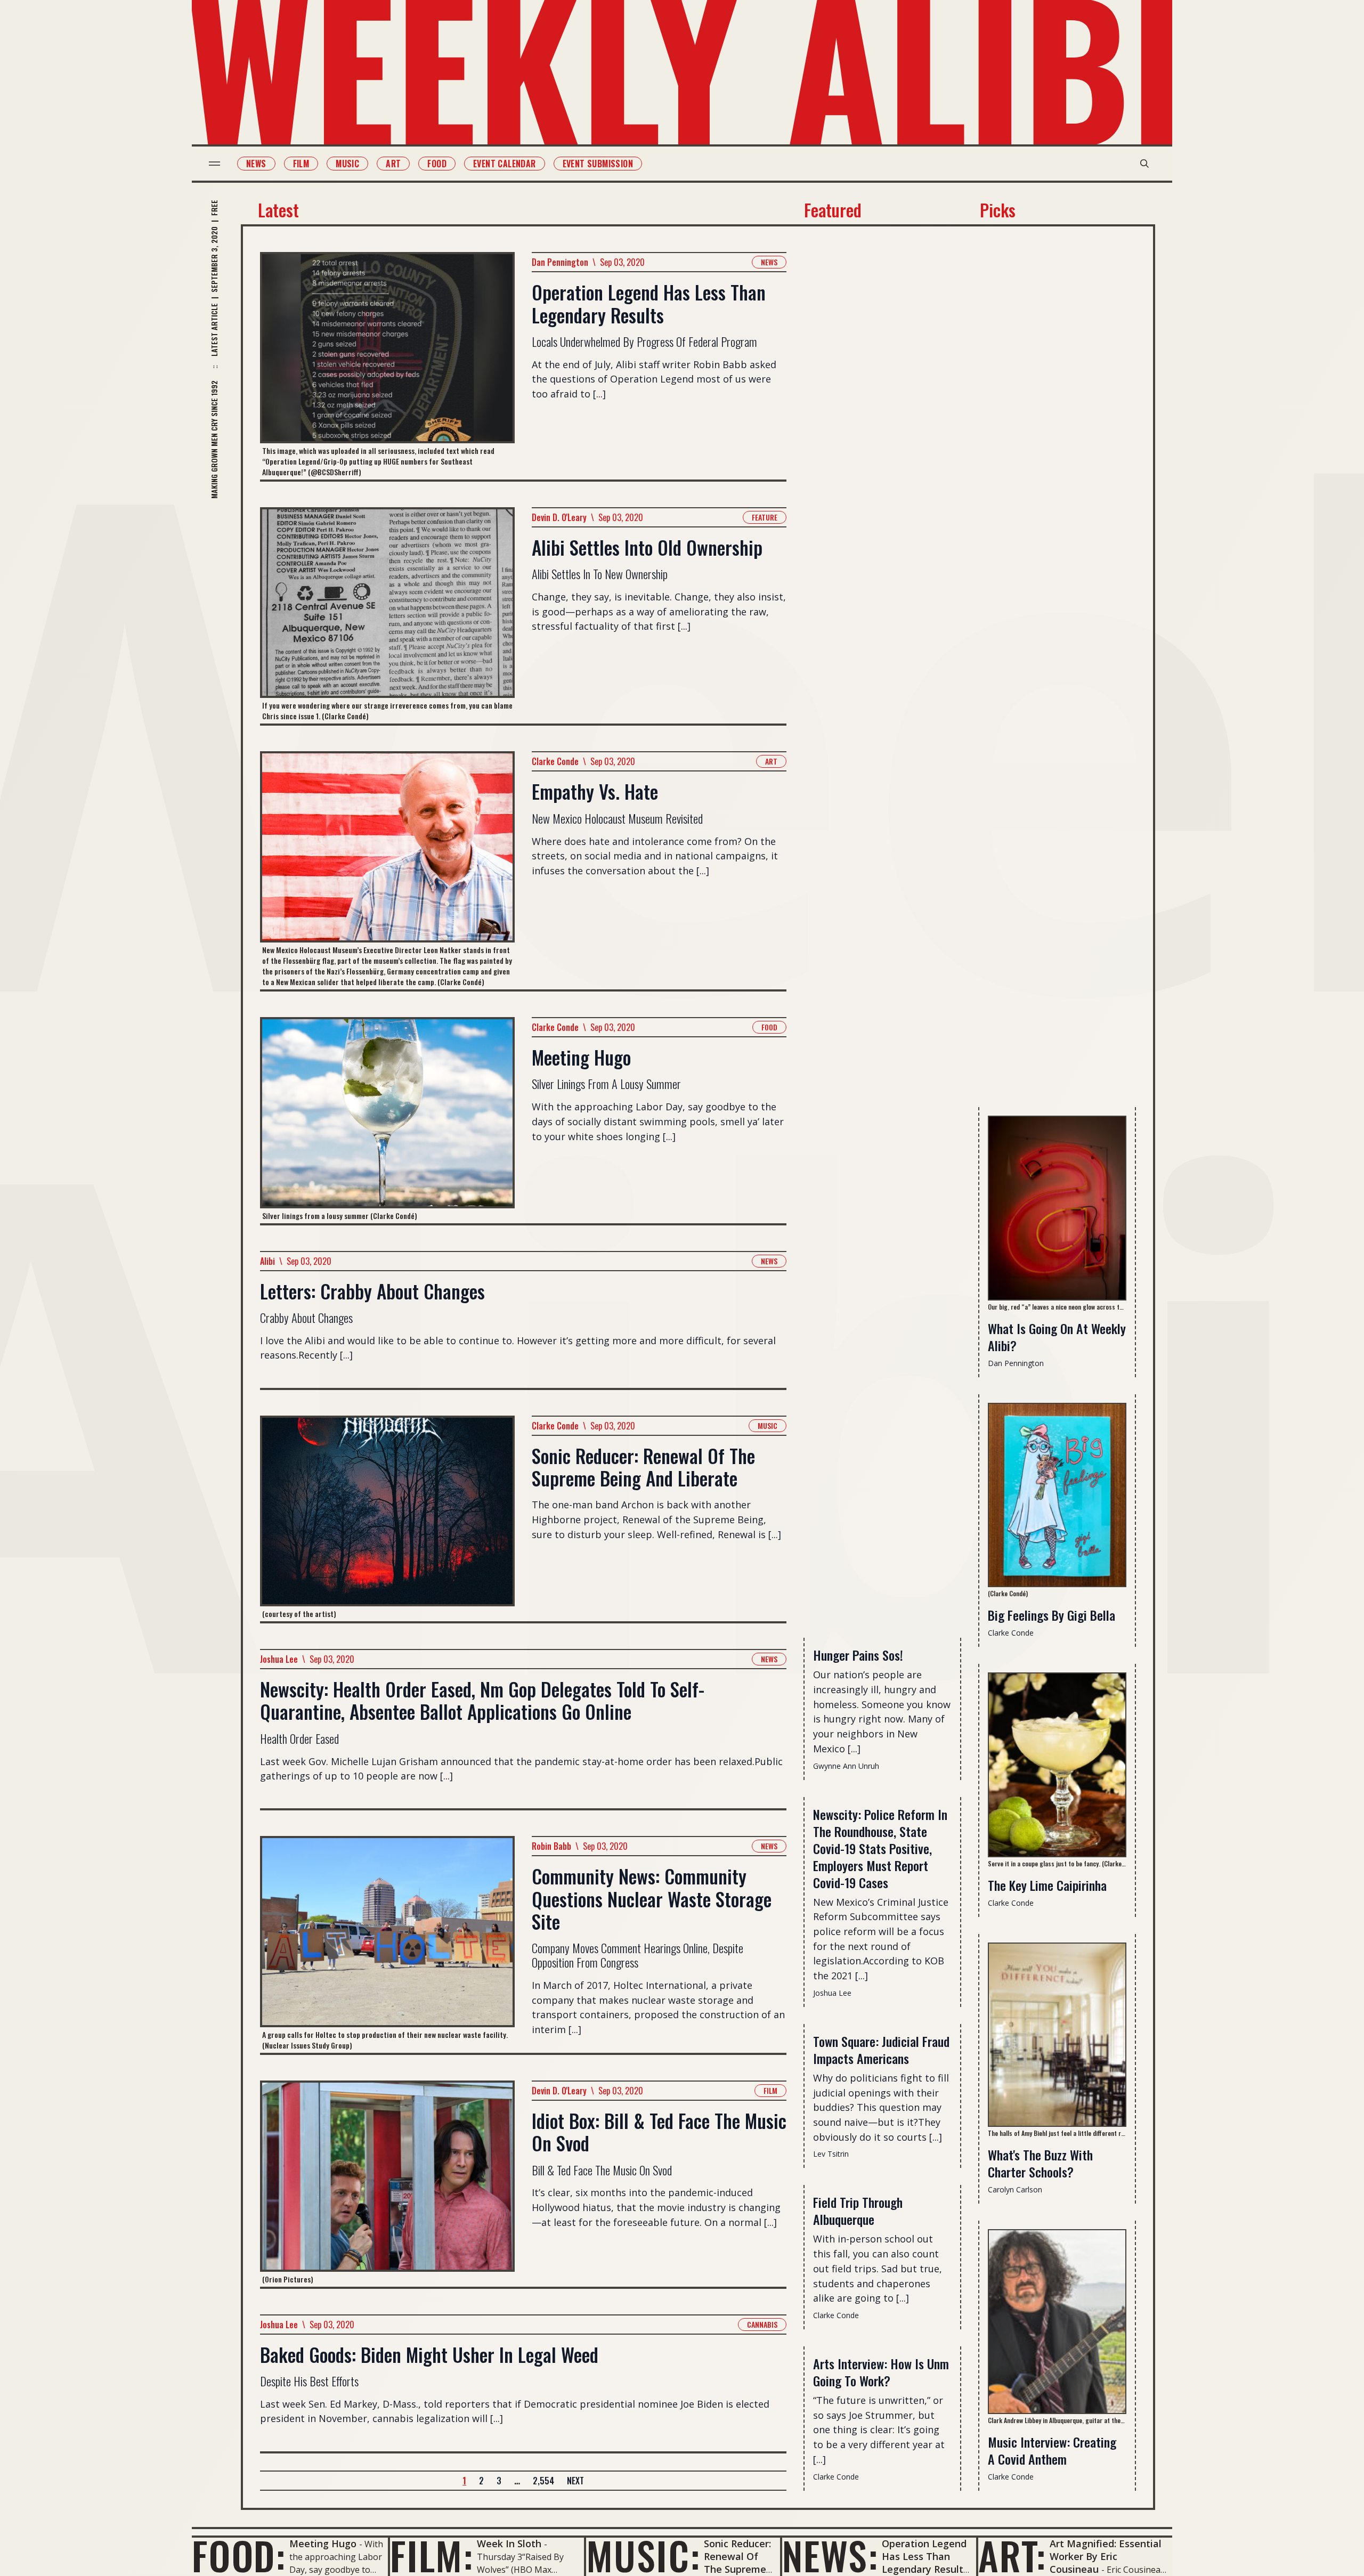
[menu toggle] (214, 164)
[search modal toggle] (1144, 164)
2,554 (543, 2481)
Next (575, 2481)
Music (347, 164)
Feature (765, 517)
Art (393, 164)
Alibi (267, 1261)
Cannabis (762, 2324)
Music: (643, 2555)
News (256, 164)
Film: (432, 2555)
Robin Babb (551, 1846)
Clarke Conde (555, 761)
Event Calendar (505, 164)
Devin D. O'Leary (559, 517)
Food (437, 164)
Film (301, 164)
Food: (239, 2555)
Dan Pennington (560, 262)
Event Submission (598, 164)
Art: (1012, 2555)
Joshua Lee (279, 1659)
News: (830, 2555)
